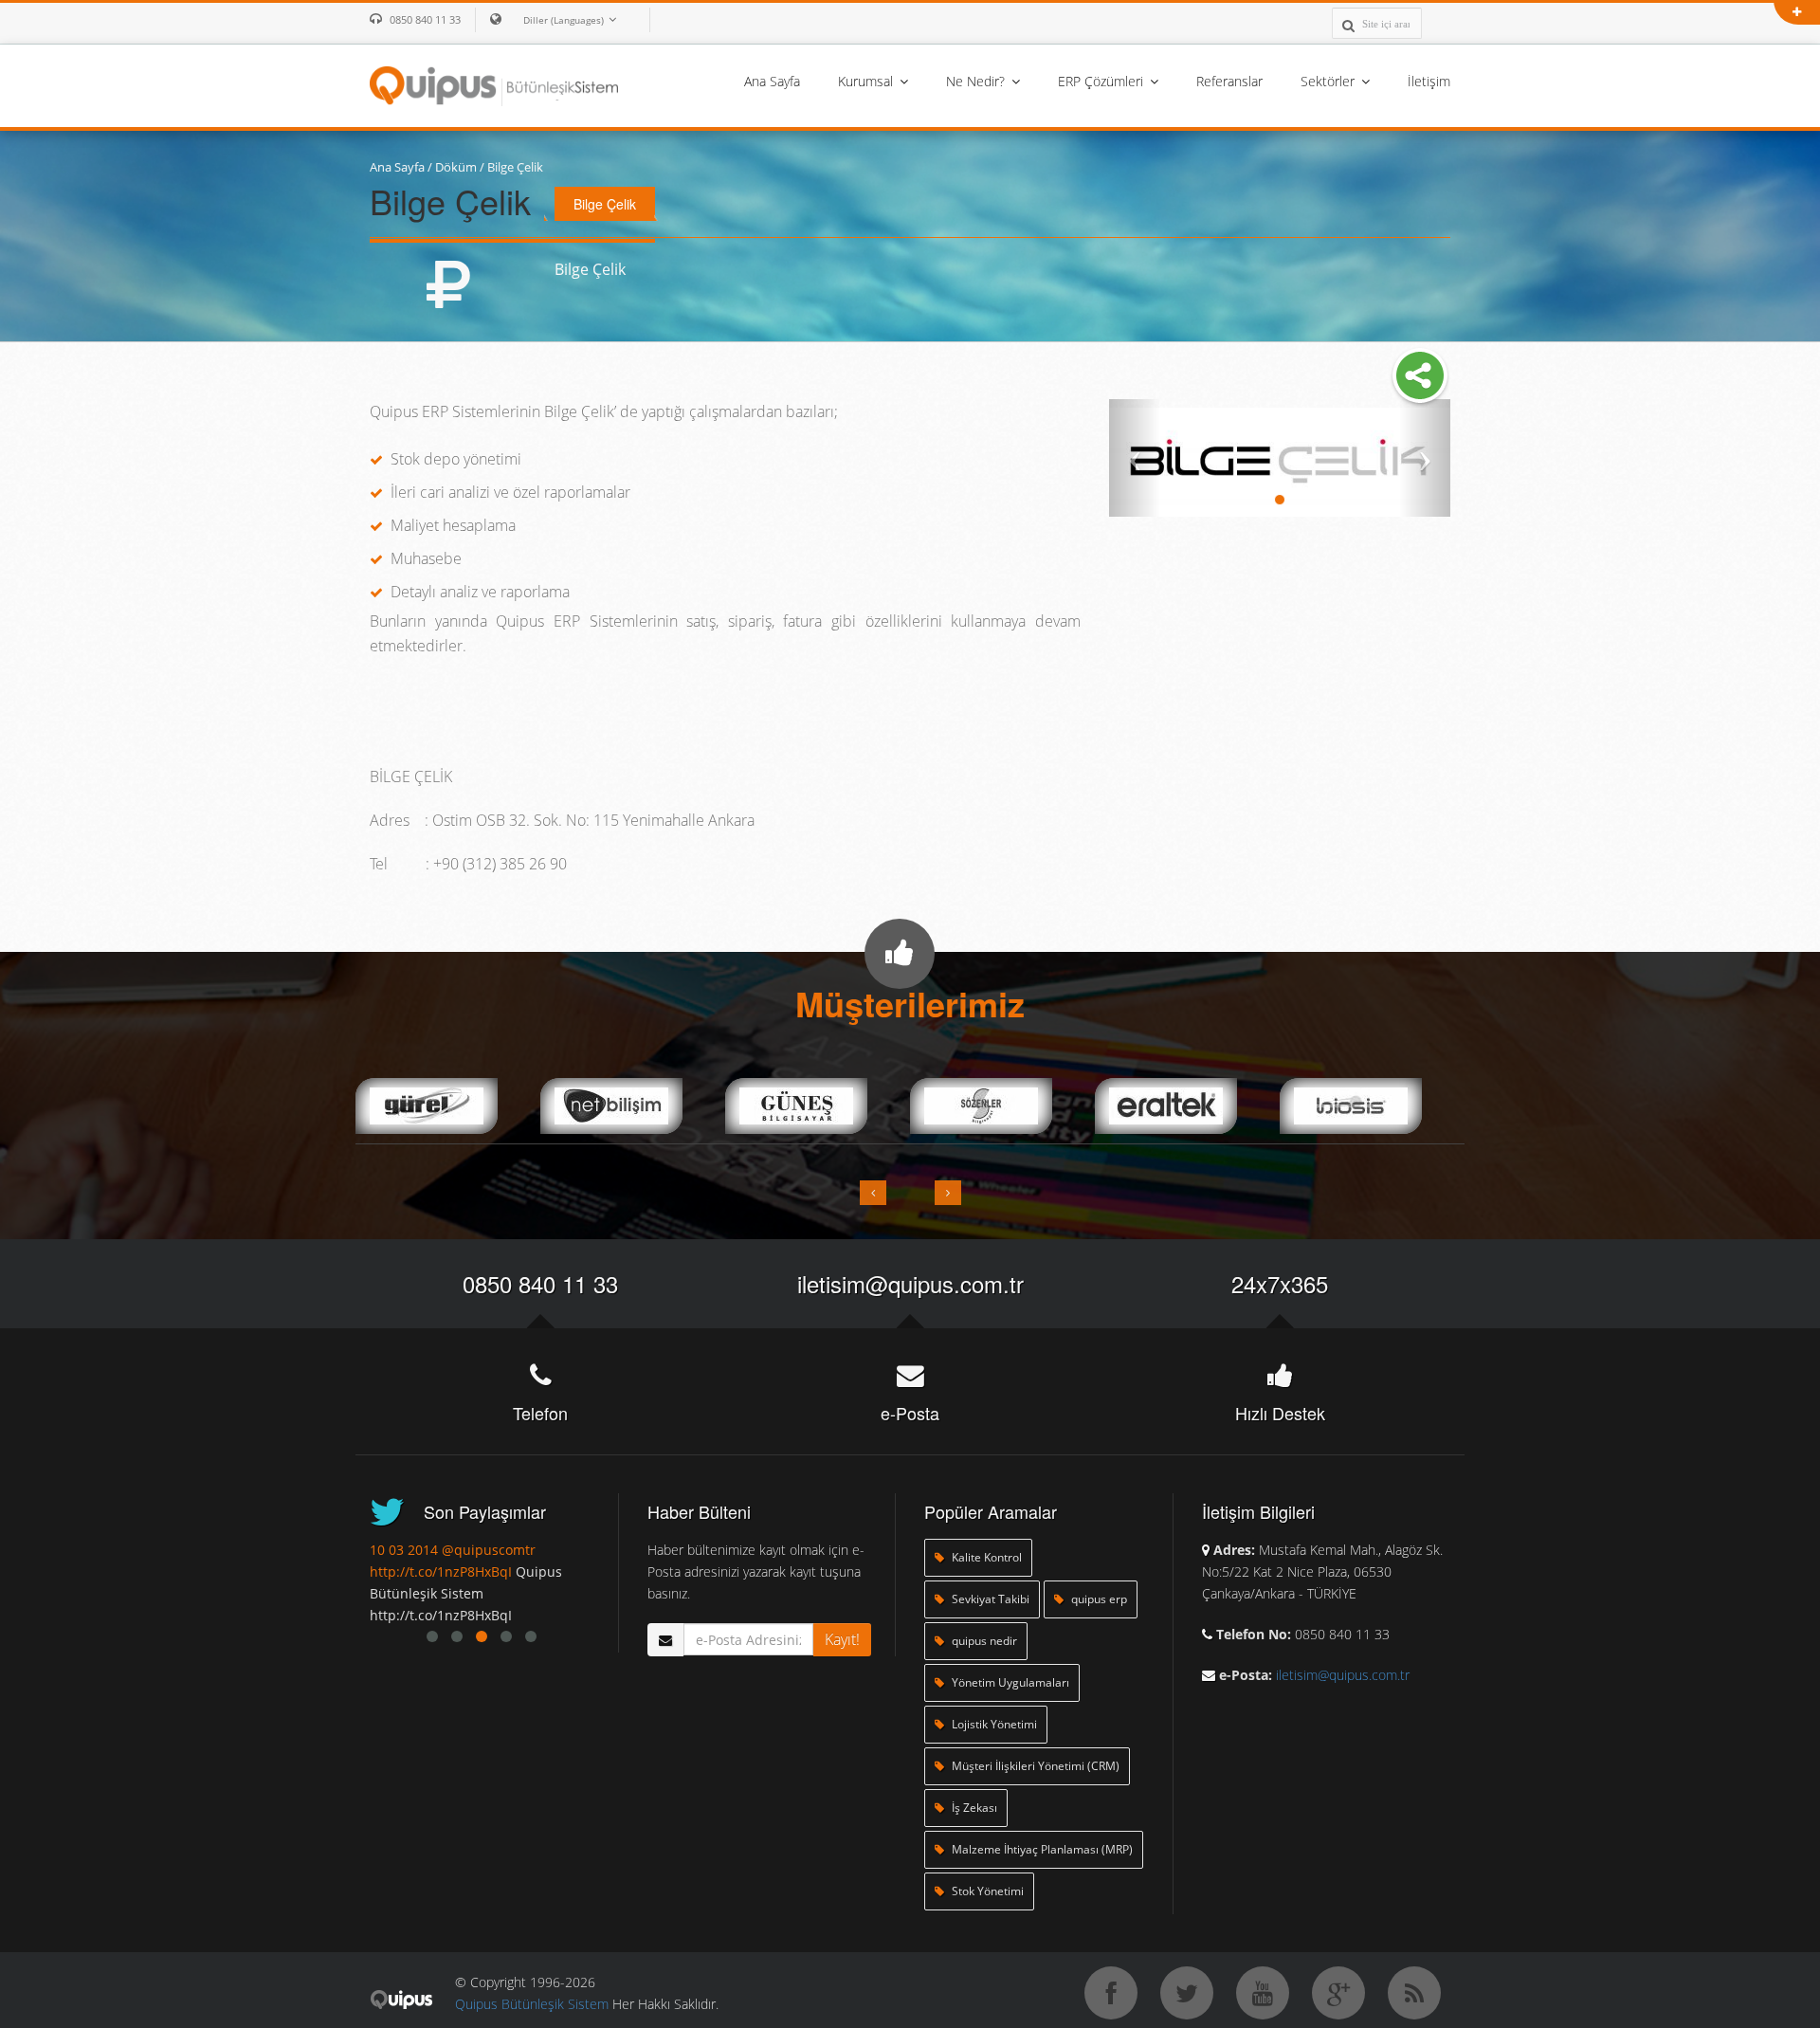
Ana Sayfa (772, 81)
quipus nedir (983, 1641)
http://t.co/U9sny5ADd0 (456, 1571)
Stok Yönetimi (986, 1891)
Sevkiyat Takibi (989, 1599)
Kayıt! (842, 1639)
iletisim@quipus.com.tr (910, 1283)
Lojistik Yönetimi (993, 1724)
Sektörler (1329, 81)
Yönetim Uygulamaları (1009, 1682)
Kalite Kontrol (985, 1557)
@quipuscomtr (501, 1550)
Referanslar (1229, 81)
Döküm (456, 167)
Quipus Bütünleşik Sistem (532, 2004)
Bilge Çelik (515, 167)
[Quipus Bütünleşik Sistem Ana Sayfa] (494, 84)
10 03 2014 (416, 1550)
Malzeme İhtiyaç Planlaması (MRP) (1041, 1849)
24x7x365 (1280, 1283)
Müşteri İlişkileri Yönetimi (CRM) (1034, 1766)
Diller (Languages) (564, 20)
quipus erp (1098, 1599)
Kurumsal (867, 81)
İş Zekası (973, 1808)
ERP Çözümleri (1102, 81)
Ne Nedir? (977, 81)
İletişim (1429, 81)
